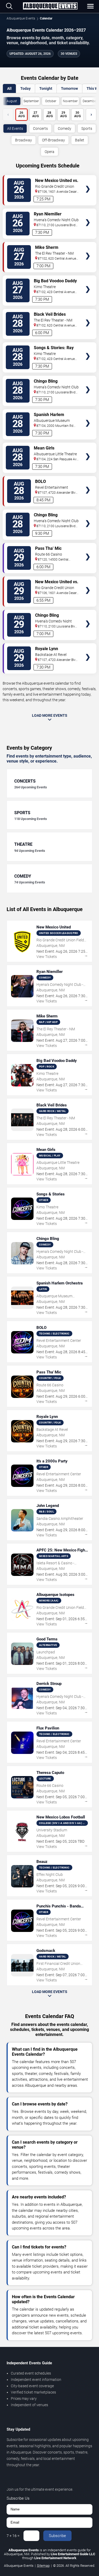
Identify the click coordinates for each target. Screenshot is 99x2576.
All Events (15, 128)
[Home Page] (50, 6)
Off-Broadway (53, 140)
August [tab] (12, 101)
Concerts (40, 128)
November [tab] (70, 101)
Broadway (23, 140)
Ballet (80, 140)
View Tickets (88, 181)
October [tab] (51, 101)
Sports (87, 128)
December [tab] (90, 101)
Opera (49, 152)
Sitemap (43, 2566)
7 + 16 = (13, 2536)
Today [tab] (25, 88)
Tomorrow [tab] (69, 88)
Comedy (65, 128)
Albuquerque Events (21, 18)
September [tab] (31, 101)
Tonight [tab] (46, 88)
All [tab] (9, 88)
